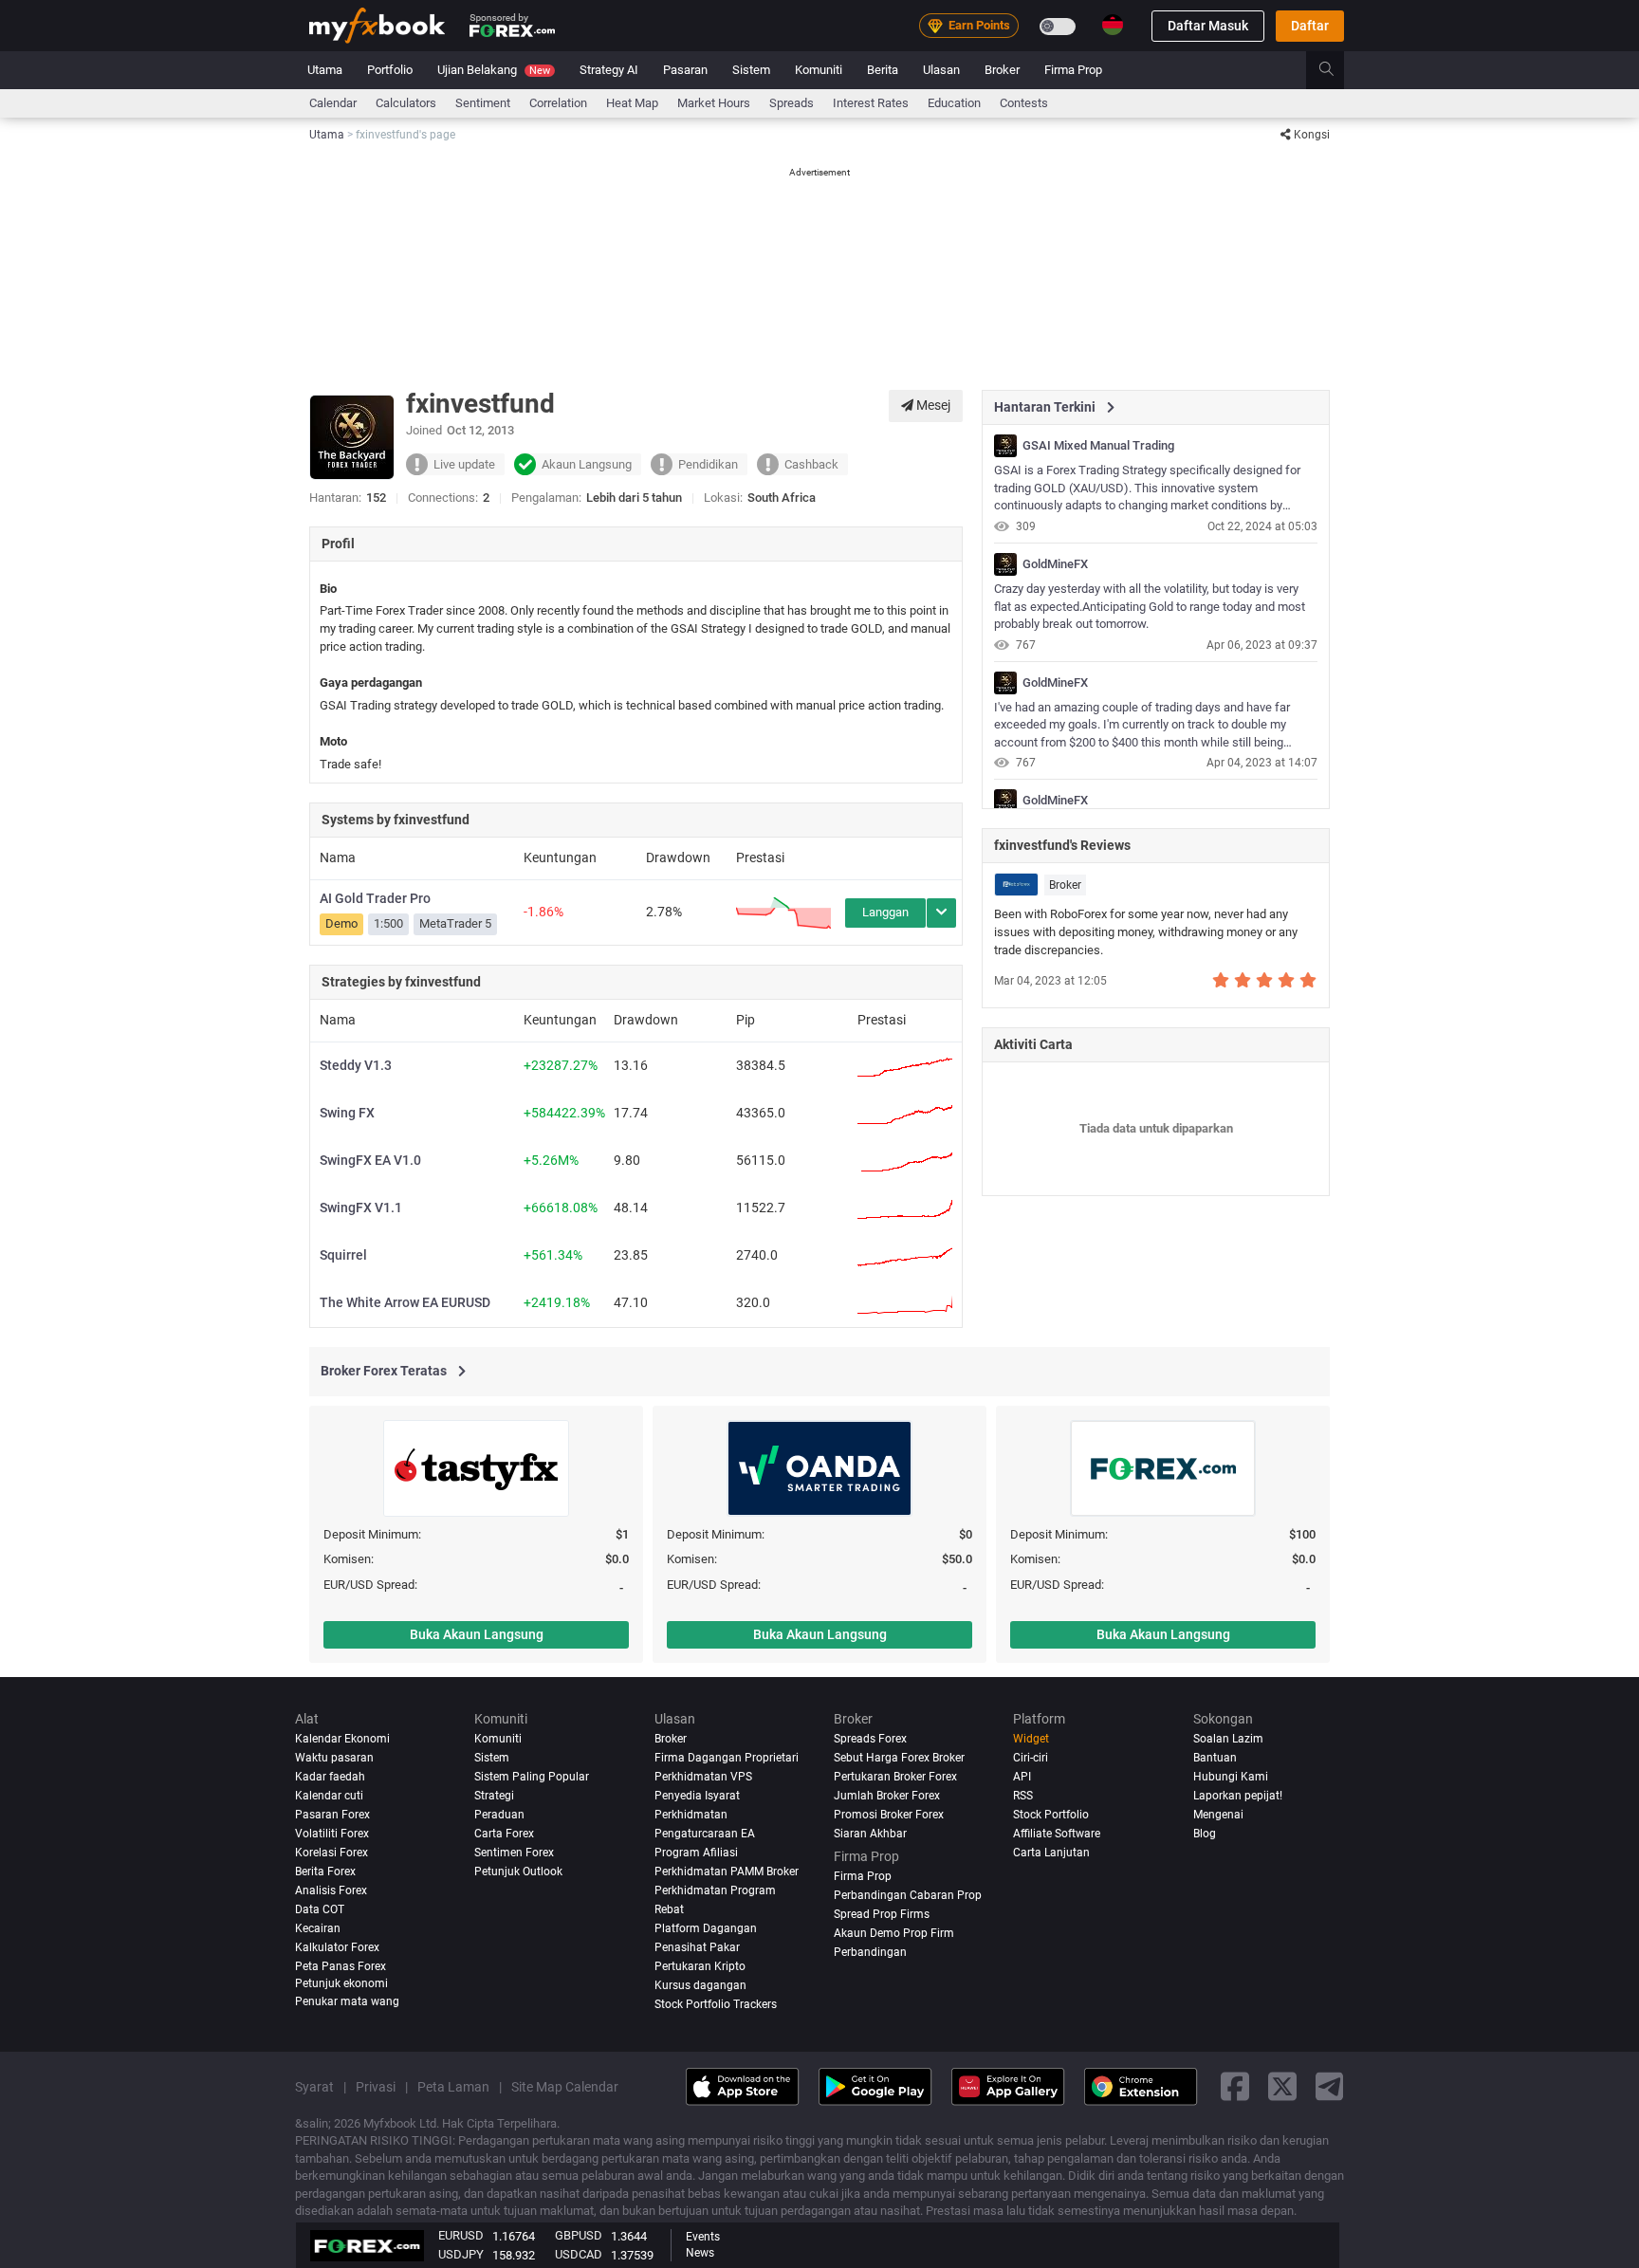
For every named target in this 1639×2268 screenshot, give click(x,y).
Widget (1031, 1739)
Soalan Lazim (1228, 1739)
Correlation (558, 103)
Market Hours (714, 103)
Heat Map (632, 103)
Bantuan (1215, 1758)
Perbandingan (870, 1952)
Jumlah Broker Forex (887, 1796)
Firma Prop (1073, 70)
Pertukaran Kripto (700, 1966)
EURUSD (461, 2235)
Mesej (932, 405)
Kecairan (318, 1928)
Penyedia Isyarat (697, 1796)
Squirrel (343, 1255)
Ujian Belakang (494, 70)
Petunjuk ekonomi (341, 1983)
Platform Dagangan (706, 1928)
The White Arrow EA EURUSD (405, 1302)
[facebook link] (1235, 2087)
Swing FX (347, 1113)
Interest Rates (871, 103)
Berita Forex (325, 1872)
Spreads (792, 103)
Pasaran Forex (332, 1815)
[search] (1337, 70)
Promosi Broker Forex (889, 1815)
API (1022, 1777)
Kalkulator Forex (337, 1947)
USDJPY (461, 2254)
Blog (1205, 1834)
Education (954, 103)
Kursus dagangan (700, 1985)
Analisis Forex (331, 1890)
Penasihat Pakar (697, 1947)
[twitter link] (1282, 2087)
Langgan (885, 912)
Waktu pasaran (334, 1758)
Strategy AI (609, 70)
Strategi (494, 1796)
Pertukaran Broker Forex (895, 1777)
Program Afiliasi (696, 1853)
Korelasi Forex (331, 1853)
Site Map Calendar (565, 2087)
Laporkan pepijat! (1238, 1796)
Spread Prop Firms (882, 1914)
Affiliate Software (1057, 1834)
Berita (883, 70)
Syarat (314, 2087)
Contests (1024, 103)
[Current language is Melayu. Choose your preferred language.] (1113, 25)
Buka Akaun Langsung (477, 1634)
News (700, 2253)
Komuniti (819, 70)
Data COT (320, 1909)
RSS (1023, 1796)
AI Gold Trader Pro (375, 898)
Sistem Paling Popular (532, 1777)
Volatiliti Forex (332, 1834)
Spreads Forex (870, 1739)
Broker (1002, 70)
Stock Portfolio (1051, 1815)
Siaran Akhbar (870, 1834)
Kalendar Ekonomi (342, 1739)
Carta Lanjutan (1051, 1853)
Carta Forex (504, 1834)
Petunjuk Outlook (518, 1872)
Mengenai (1218, 1815)
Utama (325, 70)
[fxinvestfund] (1005, 446)
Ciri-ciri (1031, 1758)
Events (703, 2237)
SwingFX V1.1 (361, 1208)
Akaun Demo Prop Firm (894, 1933)
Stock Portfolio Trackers (716, 2004)
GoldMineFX (1055, 564)
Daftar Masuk (1208, 26)
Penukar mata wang (347, 2001)
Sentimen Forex (514, 1853)
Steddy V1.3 (356, 1065)
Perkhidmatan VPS (703, 1777)
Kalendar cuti (329, 1796)
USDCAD (579, 2254)
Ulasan (941, 70)
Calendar (333, 103)
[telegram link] (1330, 2087)
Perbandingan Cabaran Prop (908, 1895)
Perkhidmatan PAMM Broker (727, 1872)
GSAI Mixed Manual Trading (1098, 446)
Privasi (376, 2087)
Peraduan (499, 1815)
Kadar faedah (330, 1777)
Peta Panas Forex (341, 1966)
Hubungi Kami (1231, 1777)
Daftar (1310, 26)
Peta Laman (453, 2087)
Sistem (751, 70)
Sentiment (483, 103)
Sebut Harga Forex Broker (899, 1758)
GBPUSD (579, 2235)
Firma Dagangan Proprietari (727, 1758)
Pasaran (685, 70)
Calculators (406, 103)
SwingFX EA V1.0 (370, 1160)
